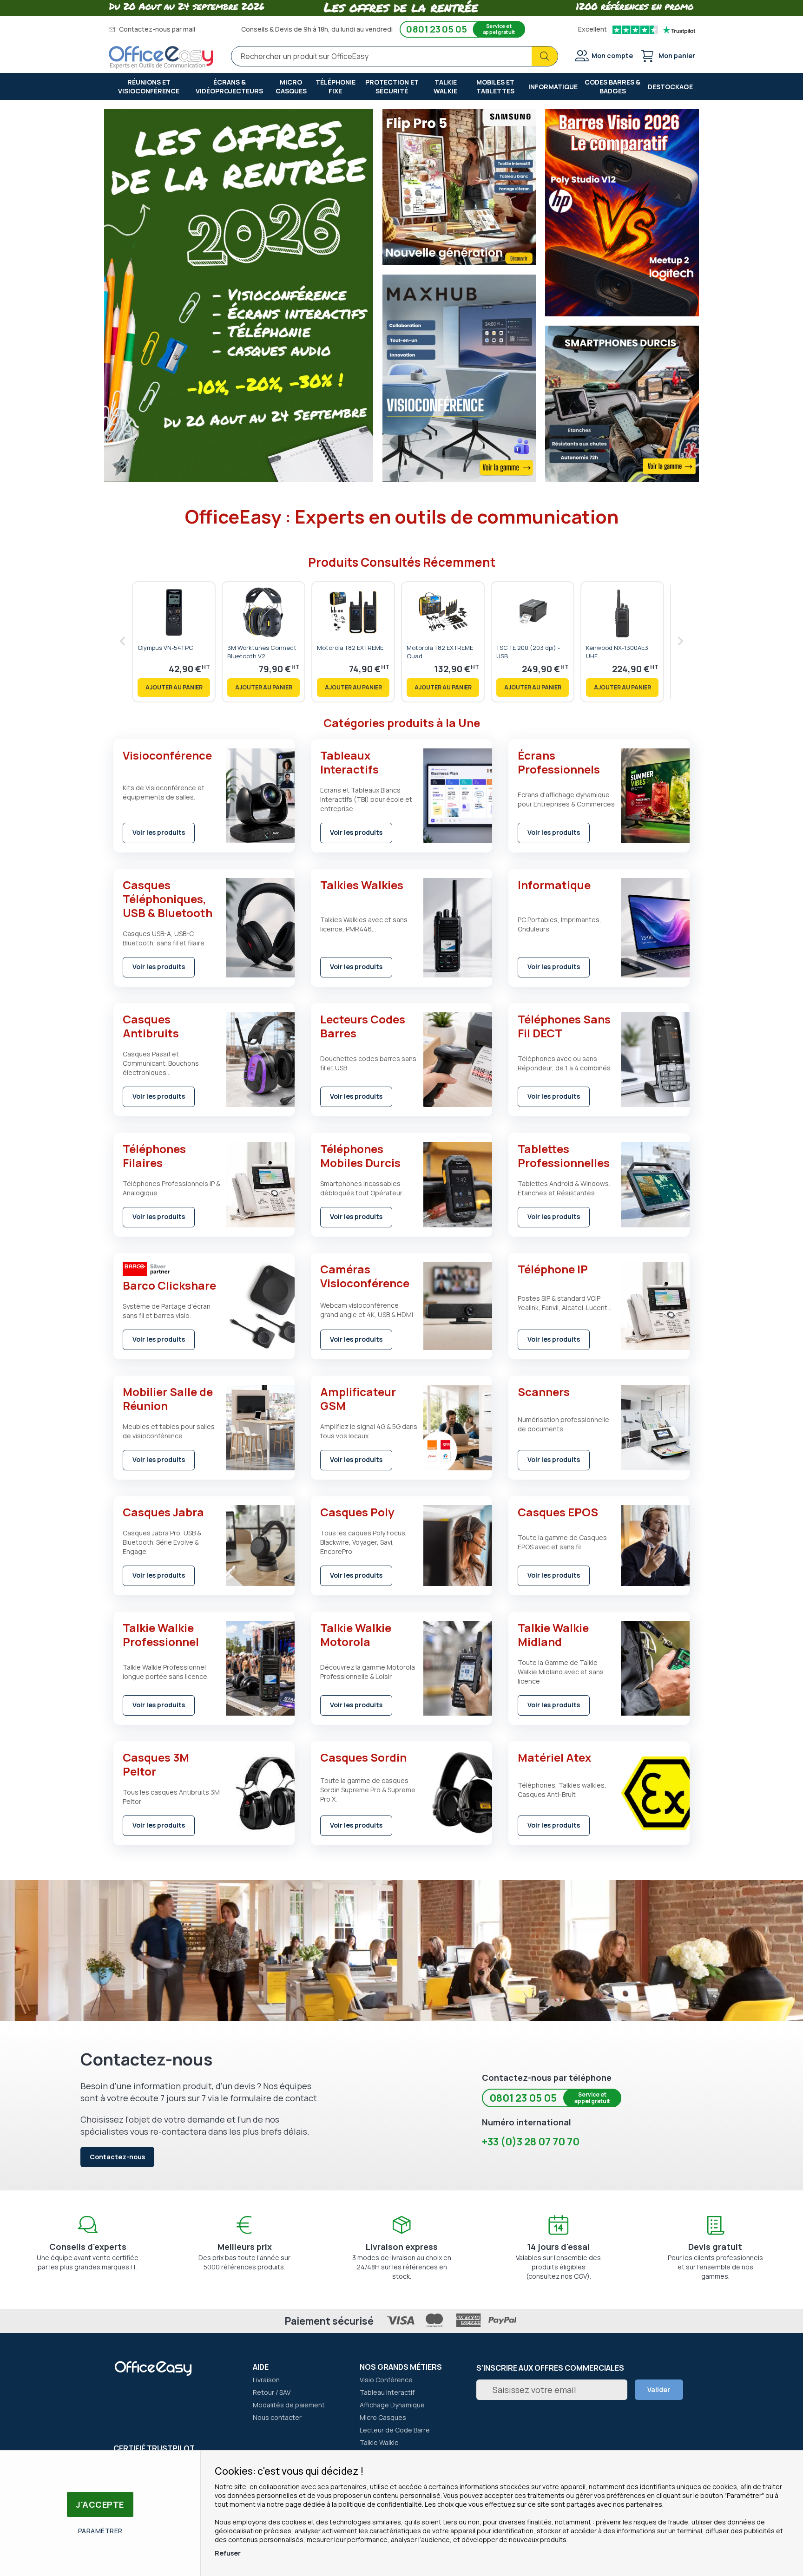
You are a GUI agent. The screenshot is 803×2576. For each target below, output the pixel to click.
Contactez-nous (117, 2157)
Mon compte (612, 56)
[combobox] (395, 56)
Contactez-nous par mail (156, 29)
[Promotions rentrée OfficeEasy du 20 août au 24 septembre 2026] (239, 479)
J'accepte (100, 2504)
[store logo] (161, 58)
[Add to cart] (174, 688)
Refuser (228, 2553)
